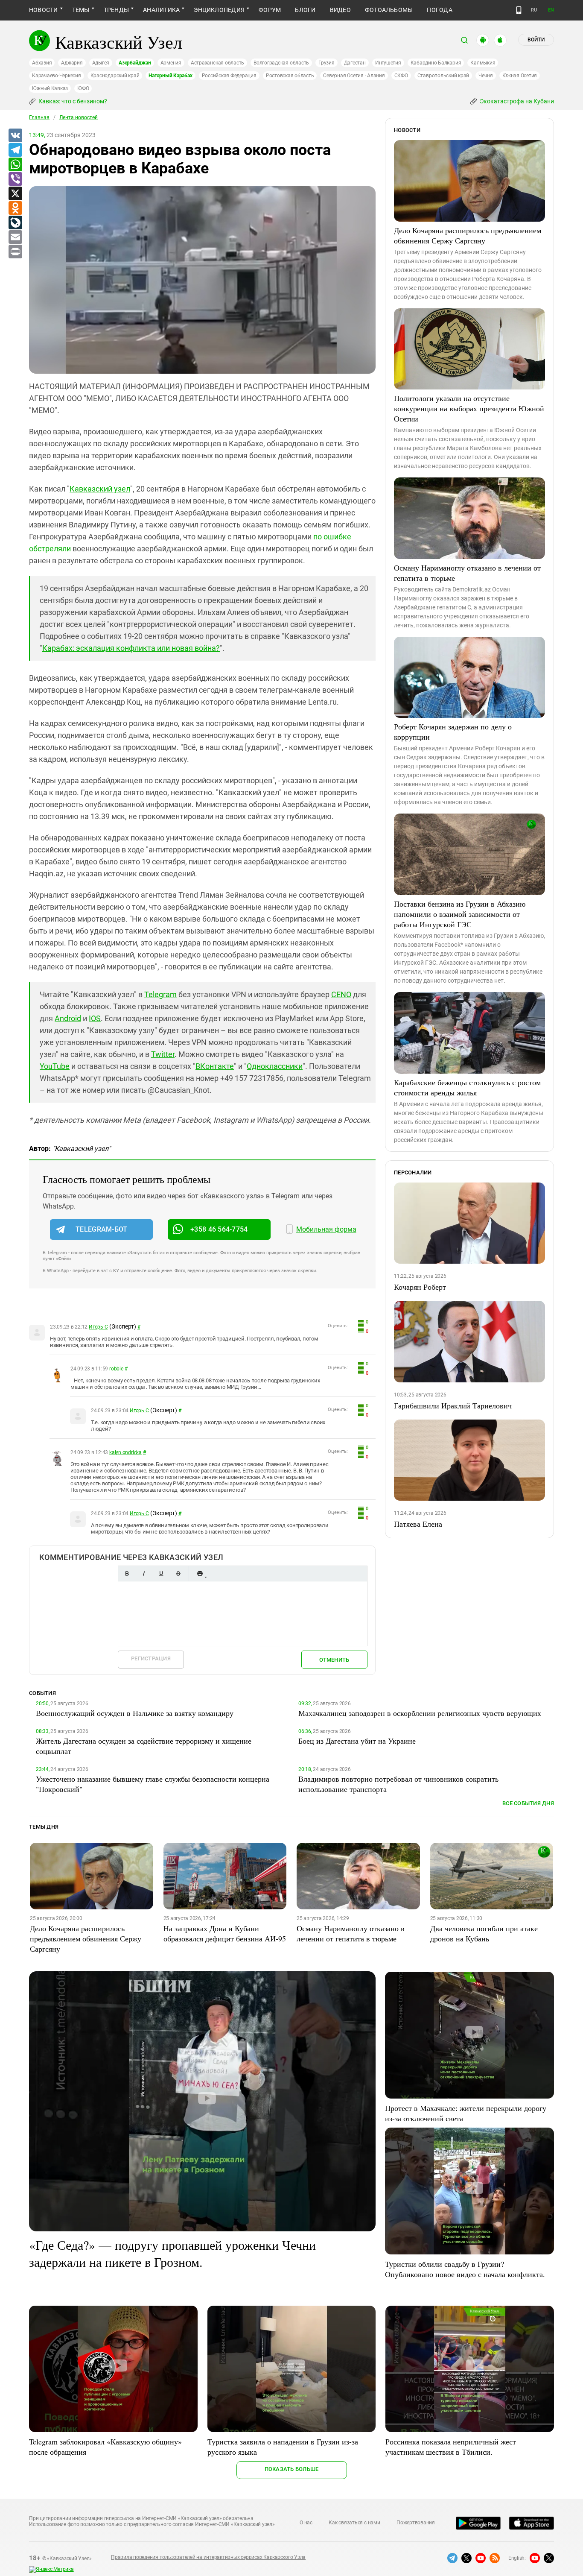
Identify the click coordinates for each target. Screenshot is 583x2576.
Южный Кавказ (50, 88)
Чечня (486, 76)
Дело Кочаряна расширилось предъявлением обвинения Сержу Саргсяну (468, 235)
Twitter (163, 1054)
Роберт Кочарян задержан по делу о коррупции (453, 732)
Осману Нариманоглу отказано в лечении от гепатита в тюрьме (467, 573)
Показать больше (292, 2469)
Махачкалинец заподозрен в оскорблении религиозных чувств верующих (420, 1713)
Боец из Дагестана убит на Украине (357, 1741)
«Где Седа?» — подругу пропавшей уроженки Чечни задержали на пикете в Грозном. (172, 2253)
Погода (439, 10)
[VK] (15, 136)
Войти (536, 40)
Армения (171, 63)
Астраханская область (217, 63)
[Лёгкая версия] (519, 10)
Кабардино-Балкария (436, 63)
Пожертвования (416, 2523)
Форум (270, 10)
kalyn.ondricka (125, 1452)
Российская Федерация (229, 76)
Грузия (326, 63)
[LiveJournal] (15, 223)
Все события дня (528, 1803)
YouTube (55, 1066)
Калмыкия (483, 63)
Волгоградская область (281, 63)
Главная (39, 117)
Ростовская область (290, 76)
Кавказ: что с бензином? (72, 101)
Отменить (334, 1660)
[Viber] (15, 179)
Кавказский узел (100, 489)
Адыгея (101, 63)
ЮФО (83, 88)
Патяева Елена (418, 1524)
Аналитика (161, 10)
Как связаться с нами (354, 2523)
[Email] (15, 237)
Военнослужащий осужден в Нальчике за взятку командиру (135, 1713)
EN (551, 10)
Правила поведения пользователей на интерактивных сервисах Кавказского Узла (208, 2557)
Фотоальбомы (389, 10)
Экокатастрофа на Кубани (516, 101)
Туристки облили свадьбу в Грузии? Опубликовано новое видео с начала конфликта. (465, 2269)
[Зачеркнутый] (178, 1573)
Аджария (72, 63)
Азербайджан (135, 63)
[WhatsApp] (15, 165)
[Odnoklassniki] (15, 208)
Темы (81, 10)
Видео (340, 10)
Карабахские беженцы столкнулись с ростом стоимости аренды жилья (467, 1087)
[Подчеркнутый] (161, 1573)
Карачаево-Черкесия (57, 76)
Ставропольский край (443, 76)
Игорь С (98, 1327)
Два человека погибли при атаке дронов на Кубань (484, 1933)
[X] (15, 194)
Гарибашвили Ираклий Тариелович (453, 1405)
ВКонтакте (215, 1066)
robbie (116, 1369)
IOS (95, 1018)
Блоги (305, 10)
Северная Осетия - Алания (354, 76)
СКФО (401, 76)
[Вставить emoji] (200, 1573)
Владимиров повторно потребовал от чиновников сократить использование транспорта (398, 1784)
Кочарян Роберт (420, 1287)
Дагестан (355, 63)
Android (68, 1018)
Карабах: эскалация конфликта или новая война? (131, 648)
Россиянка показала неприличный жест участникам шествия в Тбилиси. (451, 2447)
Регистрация (151, 1658)
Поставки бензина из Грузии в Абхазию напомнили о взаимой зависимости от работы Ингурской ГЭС (460, 914)
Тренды (116, 10)
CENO (341, 994)
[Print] (15, 252)
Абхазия (42, 63)
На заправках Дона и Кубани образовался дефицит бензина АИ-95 (225, 1933)
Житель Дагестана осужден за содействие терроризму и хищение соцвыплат (144, 1746)
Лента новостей (79, 117)
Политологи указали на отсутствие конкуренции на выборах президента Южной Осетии (469, 408)
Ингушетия (388, 63)
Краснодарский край (115, 76)
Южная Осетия (520, 76)
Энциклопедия (219, 10)
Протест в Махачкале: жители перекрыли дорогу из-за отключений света (466, 2113)
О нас (306, 2523)
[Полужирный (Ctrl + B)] (127, 1573)
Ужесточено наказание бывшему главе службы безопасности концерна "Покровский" (153, 1784)
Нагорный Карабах (170, 76)
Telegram (160, 994)
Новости (44, 10)
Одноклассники (275, 1066)
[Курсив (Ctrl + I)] (144, 1573)
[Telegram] (15, 150)
